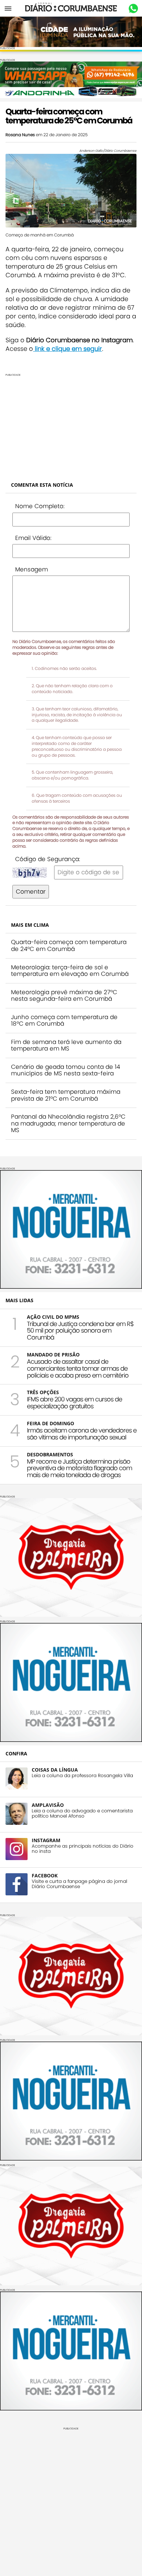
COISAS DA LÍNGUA (55, 1770)
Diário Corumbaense (71, 8)
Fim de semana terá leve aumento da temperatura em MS (66, 1045)
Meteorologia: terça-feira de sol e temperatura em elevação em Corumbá (70, 971)
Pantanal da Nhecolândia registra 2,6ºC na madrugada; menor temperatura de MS (68, 1123)
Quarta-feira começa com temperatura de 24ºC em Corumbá (69, 945)
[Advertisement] (71, 425)
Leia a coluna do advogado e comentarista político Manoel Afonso (82, 1813)
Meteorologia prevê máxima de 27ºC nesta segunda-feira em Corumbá (64, 996)
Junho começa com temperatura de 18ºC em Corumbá (64, 1020)
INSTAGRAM (46, 1840)
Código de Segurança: (48, 859)
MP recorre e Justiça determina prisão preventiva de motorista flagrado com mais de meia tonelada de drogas (79, 1468)
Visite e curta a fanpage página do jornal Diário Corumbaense (79, 1884)
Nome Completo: (40, 506)
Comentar (31, 892)
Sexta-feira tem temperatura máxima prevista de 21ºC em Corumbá (66, 1095)
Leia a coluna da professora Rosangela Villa (82, 1776)
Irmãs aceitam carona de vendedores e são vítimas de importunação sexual (82, 1434)
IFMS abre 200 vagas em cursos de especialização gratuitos (74, 1403)
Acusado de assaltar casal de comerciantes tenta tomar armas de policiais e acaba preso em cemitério (78, 1368)
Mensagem (32, 569)
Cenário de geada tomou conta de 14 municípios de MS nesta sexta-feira (65, 1070)
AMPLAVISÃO (48, 1805)
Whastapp (133, 9)
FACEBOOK (45, 1875)
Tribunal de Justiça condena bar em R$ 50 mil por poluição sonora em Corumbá (80, 1331)
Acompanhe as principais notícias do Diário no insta (83, 1849)
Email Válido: (33, 538)
